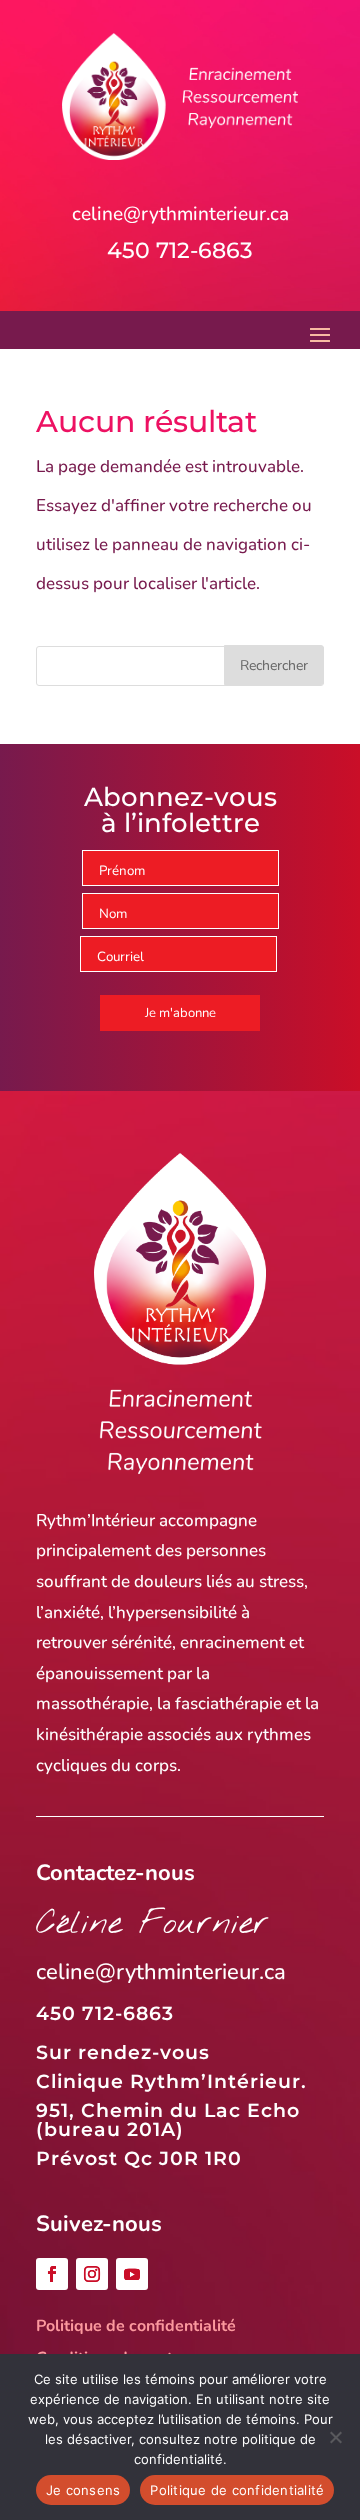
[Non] (335, 2437)
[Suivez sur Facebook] (52, 2274)
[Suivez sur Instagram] (92, 2274)
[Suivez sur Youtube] (132, 2274)
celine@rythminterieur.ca (180, 214)
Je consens (83, 2490)
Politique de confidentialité (136, 2326)
